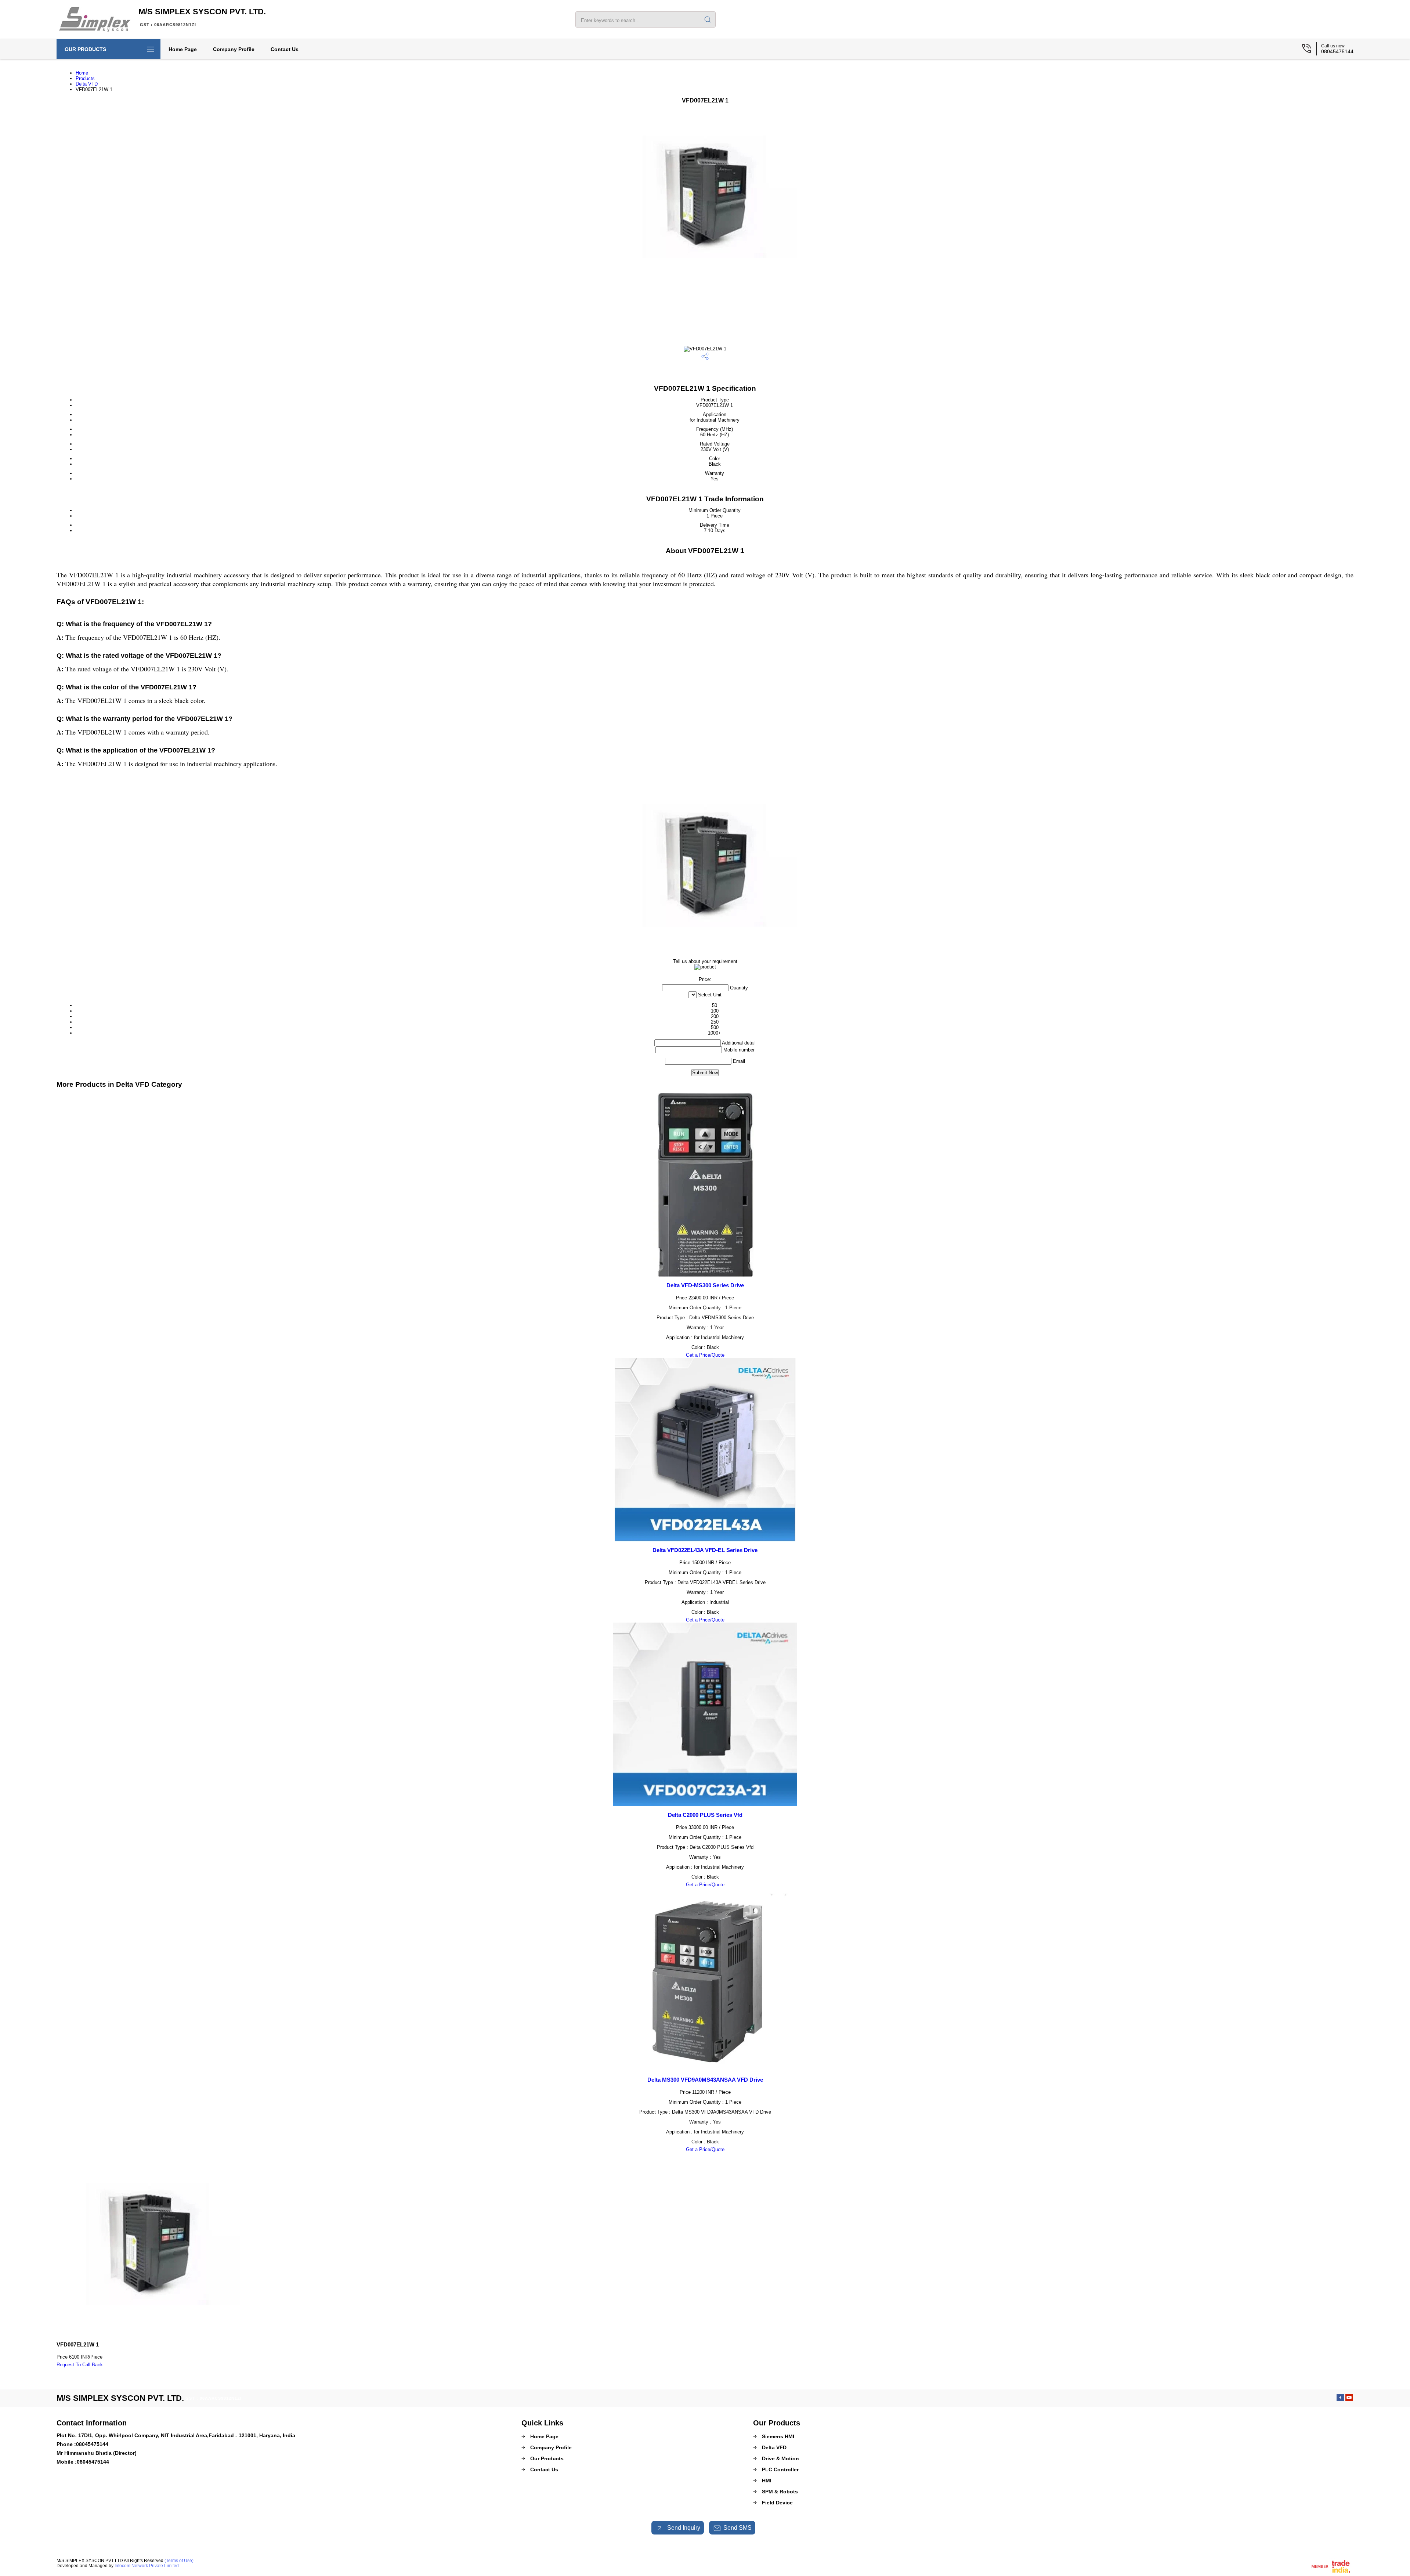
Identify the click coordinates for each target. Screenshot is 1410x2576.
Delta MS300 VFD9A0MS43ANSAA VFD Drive (705, 2080)
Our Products (85, 49)
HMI (767, 2481)
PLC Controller (780, 2469)
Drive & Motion (780, 2458)
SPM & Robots (780, 2492)
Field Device (777, 2503)
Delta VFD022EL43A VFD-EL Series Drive (705, 1550)
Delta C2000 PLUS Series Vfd (705, 1815)
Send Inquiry (683, 2528)
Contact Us (285, 49)
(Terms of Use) (179, 2561)
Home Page (183, 49)
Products (85, 78)
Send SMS (737, 2528)
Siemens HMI (778, 2436)
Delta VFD (87, 84)
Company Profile (234, 49)
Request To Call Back (80, 2365)
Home (82, 73)
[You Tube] (1349, 2399)
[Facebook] (1340, 2399)
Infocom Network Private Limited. (147, 2566)
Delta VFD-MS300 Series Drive (705, 1285)
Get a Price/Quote (705, 1355)
